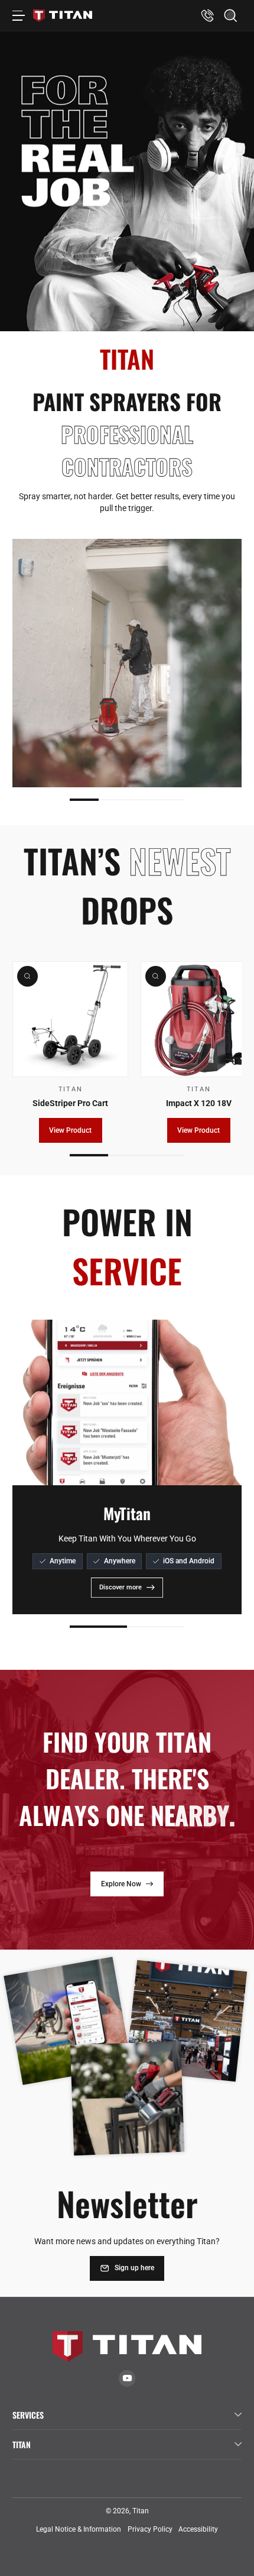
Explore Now (121, 1884)
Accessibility (198, 2529)
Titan (141, 2511)
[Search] (231, 16)
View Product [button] (70, 1130)
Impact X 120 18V (199, 1103)
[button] (231, 16)
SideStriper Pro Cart (70, 1103)
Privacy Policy (150, 2529)
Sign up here (134, 2268)
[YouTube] (127, 2378)
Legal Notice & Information (79, 2529)
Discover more (121, 1587)
